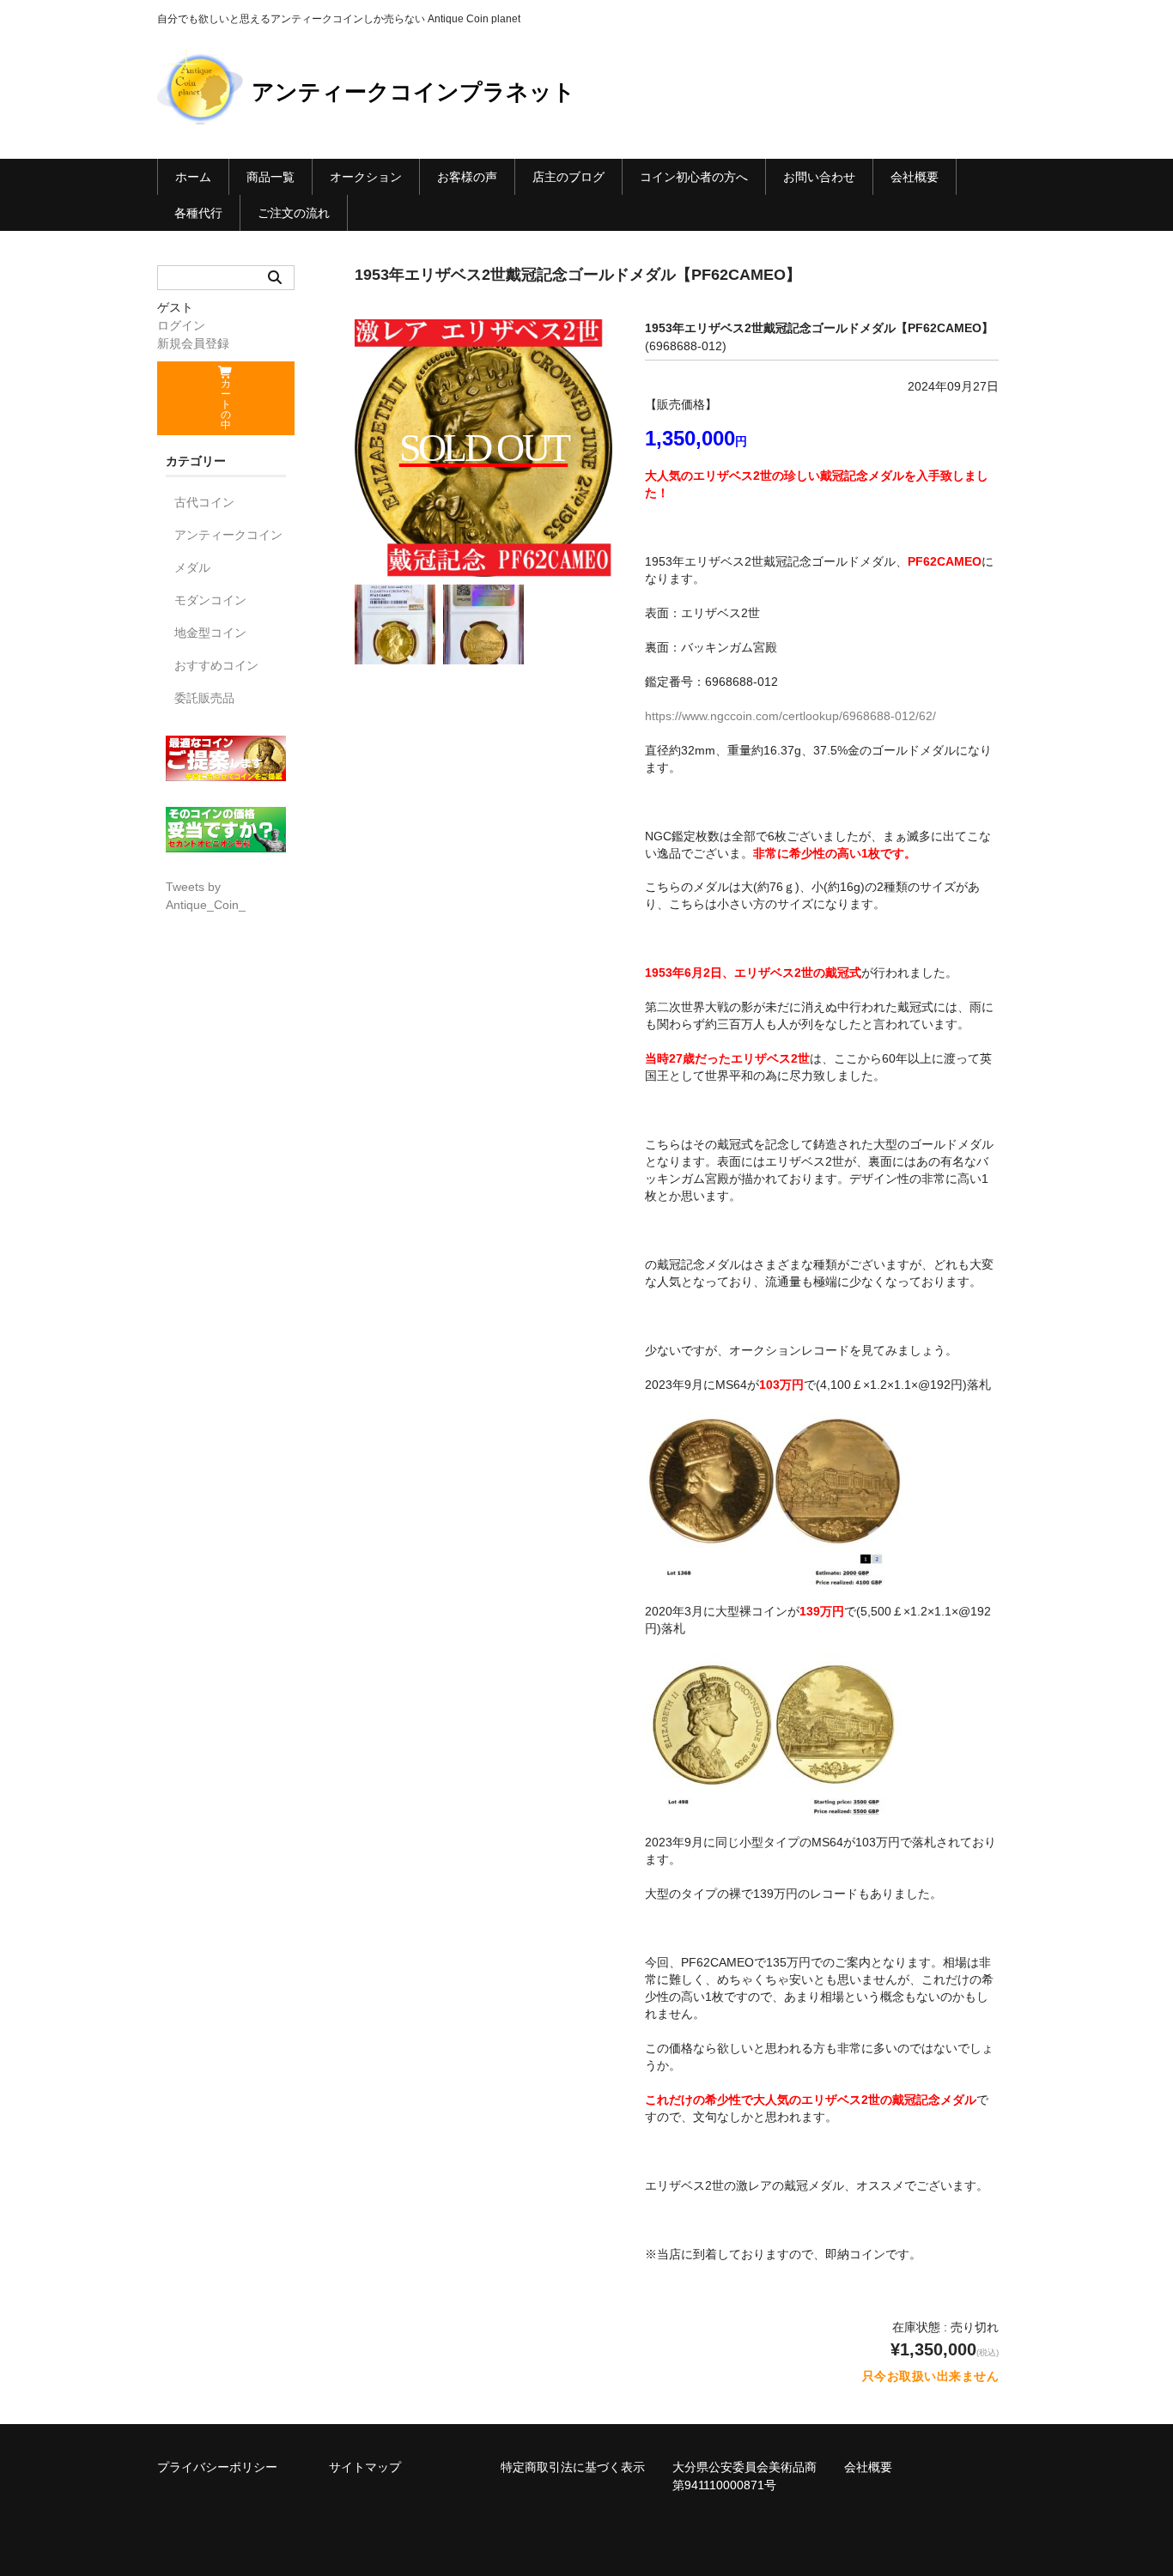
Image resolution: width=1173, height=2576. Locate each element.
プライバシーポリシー (217, 2467)
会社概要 (915, 177)
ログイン (181, 325)
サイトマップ (365, 2467)
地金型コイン (210, 633)
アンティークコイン (228, 535)
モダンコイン (210, 600)
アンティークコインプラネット (413, 92)
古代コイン (204, 502)
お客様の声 (467, 177)
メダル (192, 567)
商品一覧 (270, 177)
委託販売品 (204, 698)
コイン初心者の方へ (694, 177)
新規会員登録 (193, 343)
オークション (366, 177)
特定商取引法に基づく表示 (573, 2467)
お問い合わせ (819, 177)
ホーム (193, 177)
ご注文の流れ (294, 213)
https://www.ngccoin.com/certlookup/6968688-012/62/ (790, 716)
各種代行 (198, 213)
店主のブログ (568, 177)
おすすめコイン (216, 665)
